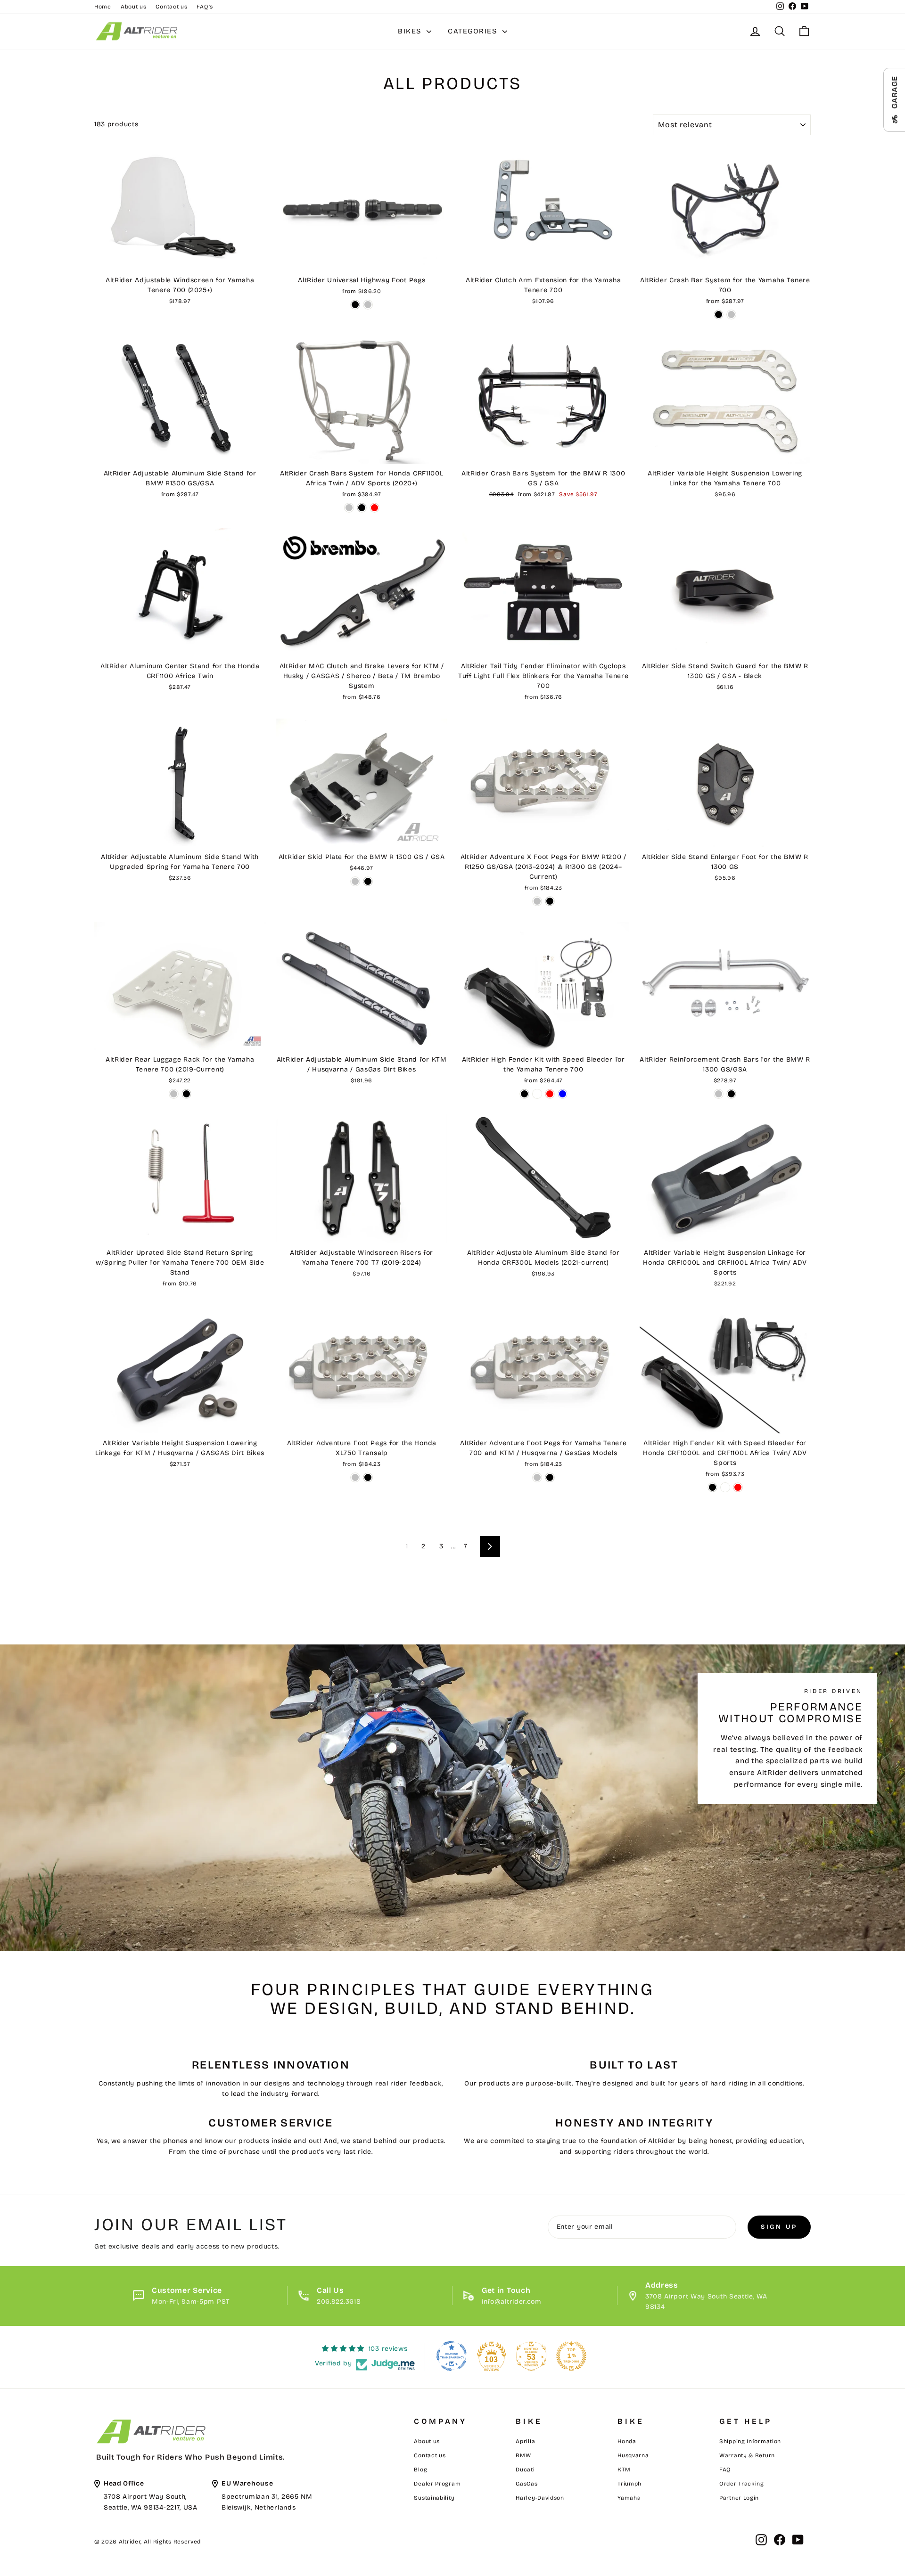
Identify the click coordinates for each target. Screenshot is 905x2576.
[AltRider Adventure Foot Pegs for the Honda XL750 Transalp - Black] (368, 1477)
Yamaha (629, 2498)
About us (134, 7)
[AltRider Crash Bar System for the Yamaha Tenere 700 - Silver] (731, 315)
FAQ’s (205, 7)
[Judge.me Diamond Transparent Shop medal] (452, 2356)
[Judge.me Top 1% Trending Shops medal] (571, 2356)
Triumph (629, 2484)
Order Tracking (742, 2484)
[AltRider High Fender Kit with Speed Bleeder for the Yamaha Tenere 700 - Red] (550, 1094)
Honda (627, 2441)
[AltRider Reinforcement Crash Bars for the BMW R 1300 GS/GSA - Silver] (719, 1094)
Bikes (411, 31)
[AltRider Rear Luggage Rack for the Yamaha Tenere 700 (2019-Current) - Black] (186, 1094)
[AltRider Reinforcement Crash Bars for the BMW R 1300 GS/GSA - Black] (731, 1094)
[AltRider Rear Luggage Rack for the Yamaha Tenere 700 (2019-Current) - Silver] (174, 1094)
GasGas (527, 2484)
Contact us (171, 7)
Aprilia (525, 2441)
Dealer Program (437, 2484)
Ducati (525, 2470)
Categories (474, 31)
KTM (624, 2470)
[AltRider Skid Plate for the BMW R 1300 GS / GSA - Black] (368, 881)
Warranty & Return (747, 2455)
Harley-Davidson (540, 2498)
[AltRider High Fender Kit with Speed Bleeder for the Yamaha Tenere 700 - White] (537, 1094)
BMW (523, 2455)
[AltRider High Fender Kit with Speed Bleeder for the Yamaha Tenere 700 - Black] (524, 1094)
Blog (420, 2470)
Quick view (180, 260)
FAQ (725, 2470)
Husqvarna (633, 2455)
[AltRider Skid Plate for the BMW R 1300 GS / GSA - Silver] (355, 881)
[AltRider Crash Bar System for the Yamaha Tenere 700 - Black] (719, 315)
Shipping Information (750, 2441)
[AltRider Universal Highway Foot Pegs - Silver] (368, 305)
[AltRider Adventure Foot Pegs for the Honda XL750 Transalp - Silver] (355, 1477)
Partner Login (739, 2498)
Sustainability (434, 2498)
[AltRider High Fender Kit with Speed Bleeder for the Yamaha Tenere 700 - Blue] (563, 1094)
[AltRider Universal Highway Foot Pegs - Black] (355, 305)
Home (103, 7)
